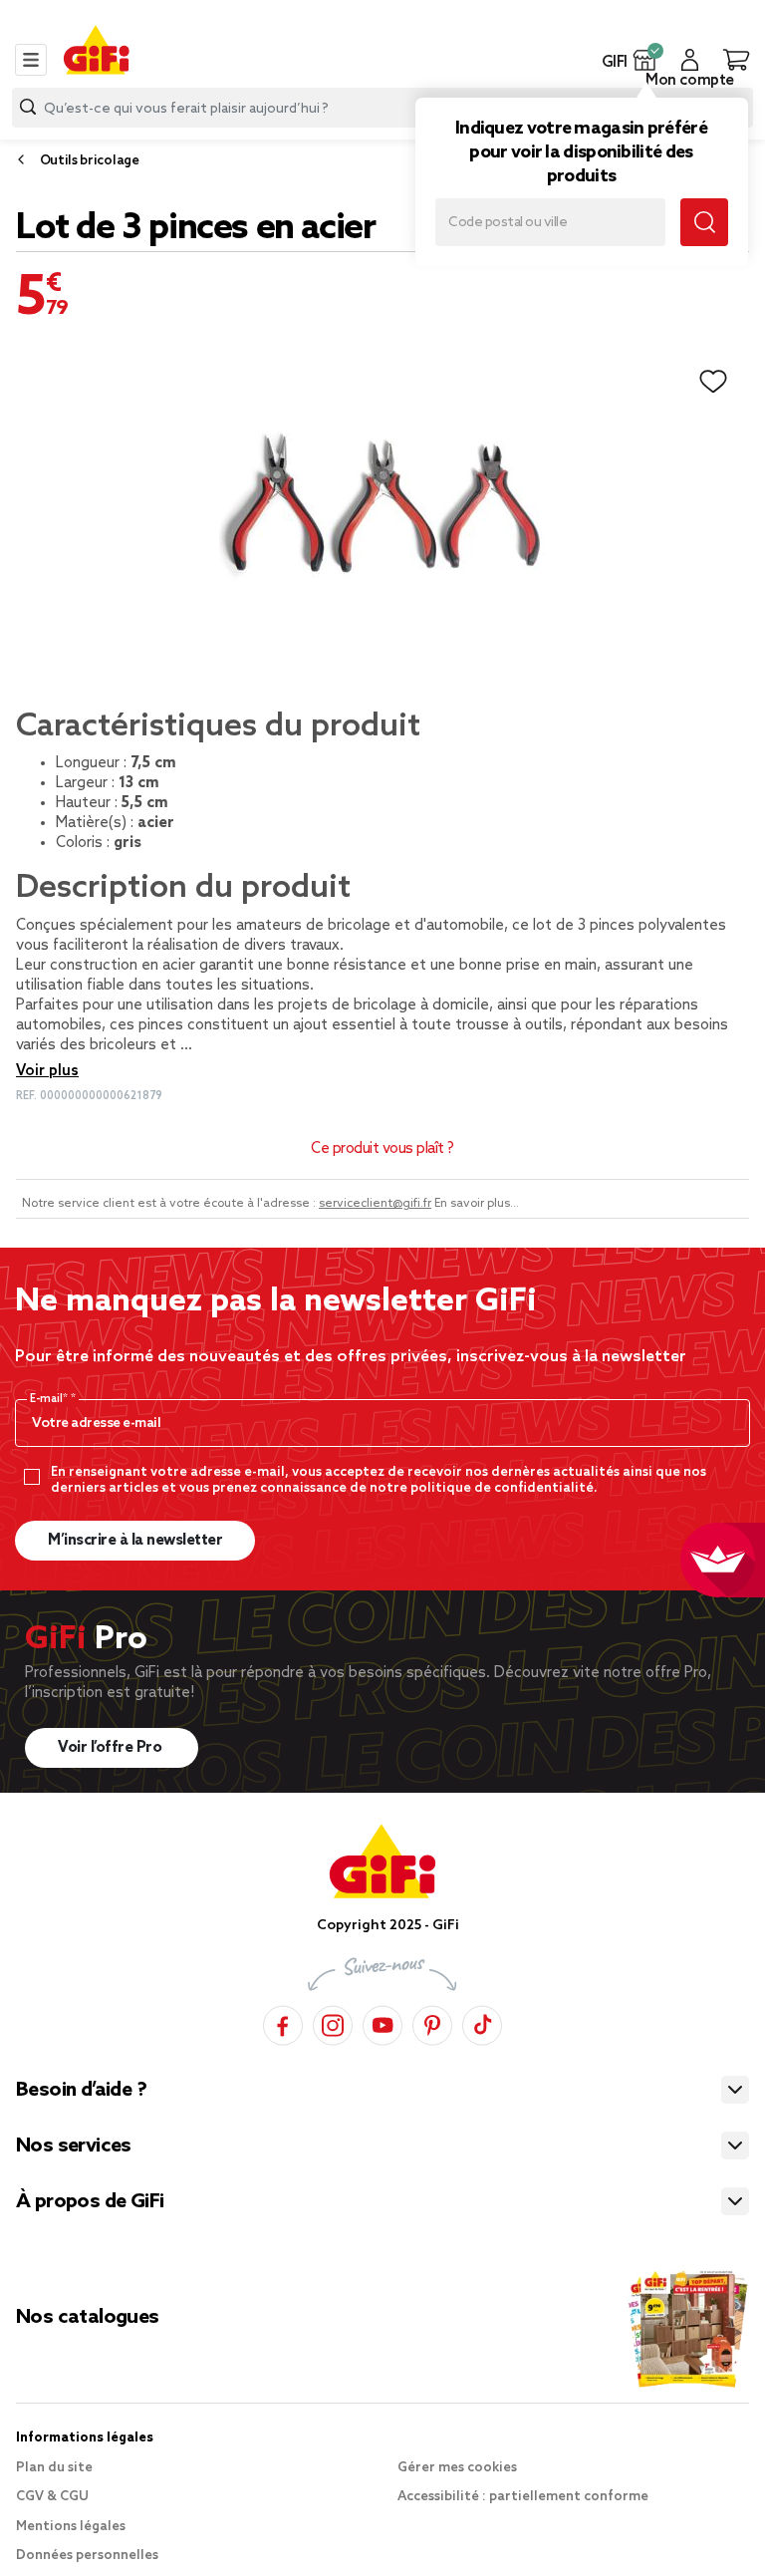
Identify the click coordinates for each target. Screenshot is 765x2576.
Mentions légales (71, 2527)
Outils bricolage (90, 161)
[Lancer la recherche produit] (28, 107)
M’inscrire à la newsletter (135, 1541)
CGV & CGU (52, 2497)
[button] (645, 60)
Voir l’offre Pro (112, 1748)
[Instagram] (333, 2022)
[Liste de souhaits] (713, 382)
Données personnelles (87, 2556)
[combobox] (382, 108)
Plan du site (54, 2468)
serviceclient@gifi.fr (375, 1204)
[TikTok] (482, 2022)
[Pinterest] (432, 2022)
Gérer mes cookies (457, 2468)
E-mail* (50, 1399)
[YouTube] (382, 2022)
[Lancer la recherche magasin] (704, 222)
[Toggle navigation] (31, 60)
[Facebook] (283, 2022)
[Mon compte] (690, 60)
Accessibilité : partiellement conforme (523, 2497)
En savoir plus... (477, 1204)
